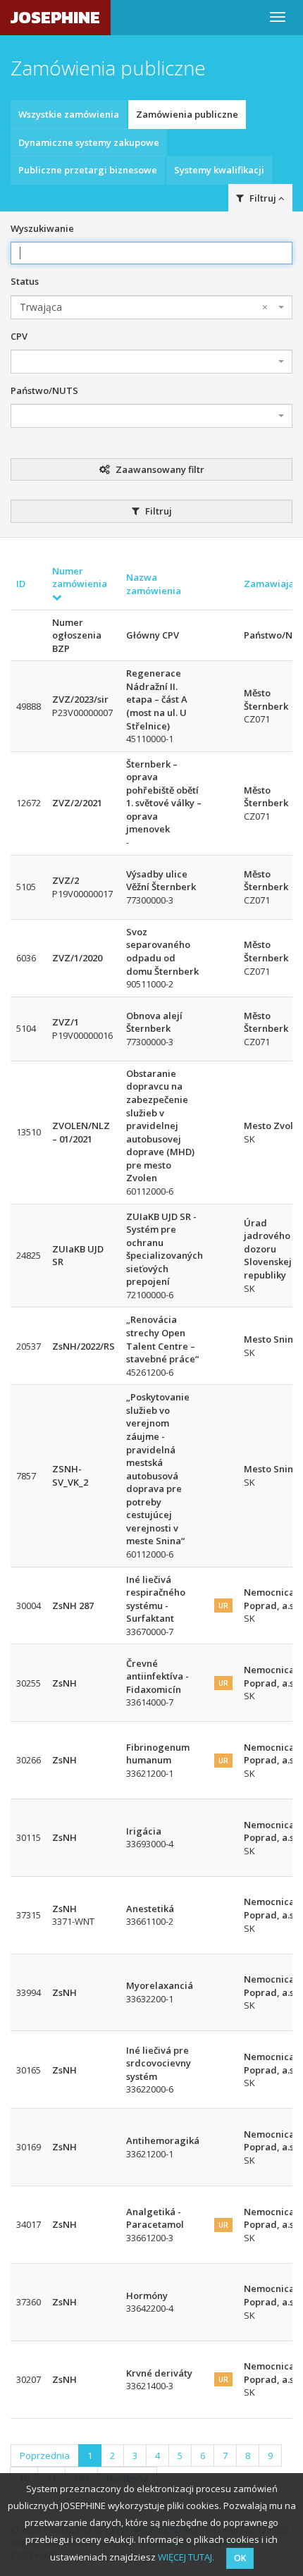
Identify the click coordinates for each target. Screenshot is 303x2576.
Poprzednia (45, 2455)
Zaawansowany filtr (159, 469)
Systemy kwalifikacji (219, 170)
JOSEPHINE (55, 17)
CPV (19, 336)
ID (21, 584)
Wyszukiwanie (42, 228)
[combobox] (151, 307)
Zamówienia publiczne (187, 114)
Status (25, 281)
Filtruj (157, 511)
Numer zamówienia (80, 578)
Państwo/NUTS (44, 390)
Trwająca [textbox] (144, 307)
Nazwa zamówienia (154, 584)
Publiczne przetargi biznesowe (88, 170)
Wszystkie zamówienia (69, 114)
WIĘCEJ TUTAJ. (186, 2557)
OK (240, 2558)
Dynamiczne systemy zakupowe (89, 142)
